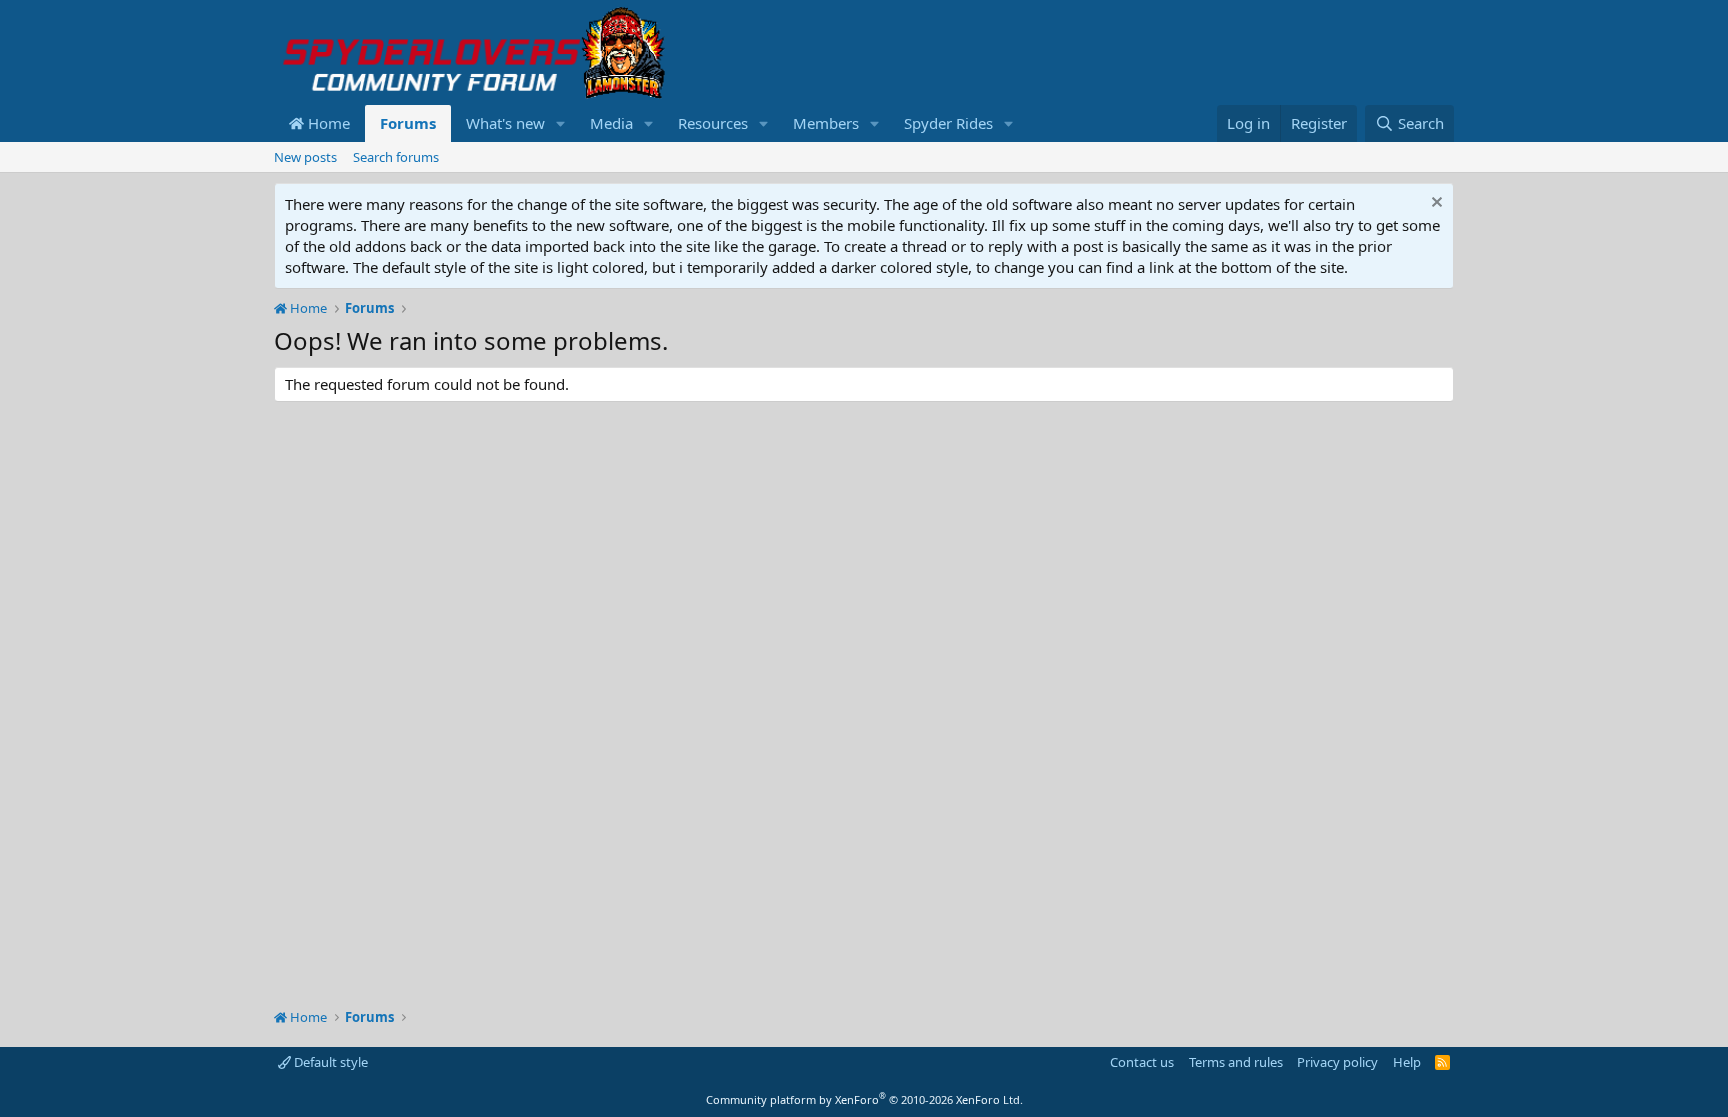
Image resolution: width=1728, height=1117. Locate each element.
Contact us (1142, 1062)
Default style (329, 1062)
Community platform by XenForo (864, 1099)
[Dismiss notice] (1434, 204)
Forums (408, 123)
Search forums (396, 157)
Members (826, 123)
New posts (305, 157)
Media (611, 123)
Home (327, 123)
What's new (505, 123)
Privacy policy (1337, 1062)
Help (1407, 1062)
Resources (713, 123)
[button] (561, 123)
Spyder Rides (948, 123)
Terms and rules (1236, 1062)
